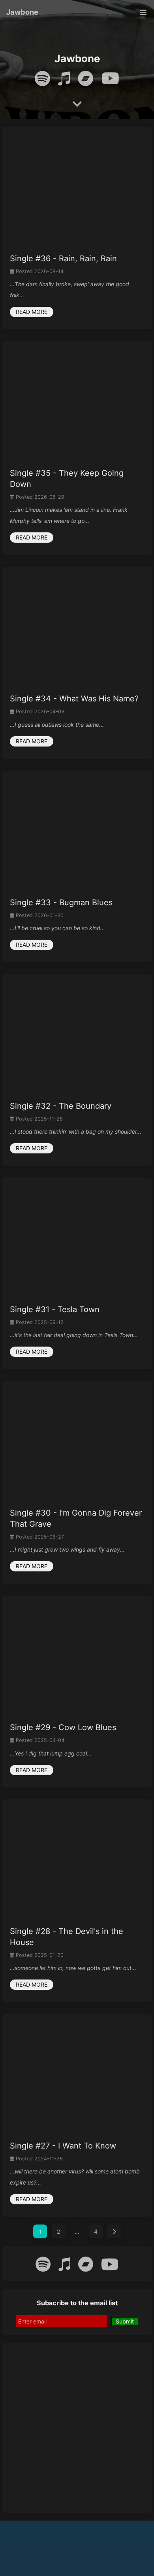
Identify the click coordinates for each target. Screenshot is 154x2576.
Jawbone (22, 12)
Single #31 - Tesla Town (55, 1309)
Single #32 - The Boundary (61, 1106)
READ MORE (32, 312)
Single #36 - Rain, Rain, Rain (63, 258)
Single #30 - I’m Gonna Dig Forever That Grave (76, 1518)
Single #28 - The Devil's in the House (67, 1937)
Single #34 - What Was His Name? (74, 699)
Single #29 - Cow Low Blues (63, 1727)
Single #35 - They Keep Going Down (67, 479)
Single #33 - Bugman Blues (61, 902)
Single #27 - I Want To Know (63, 2146)
